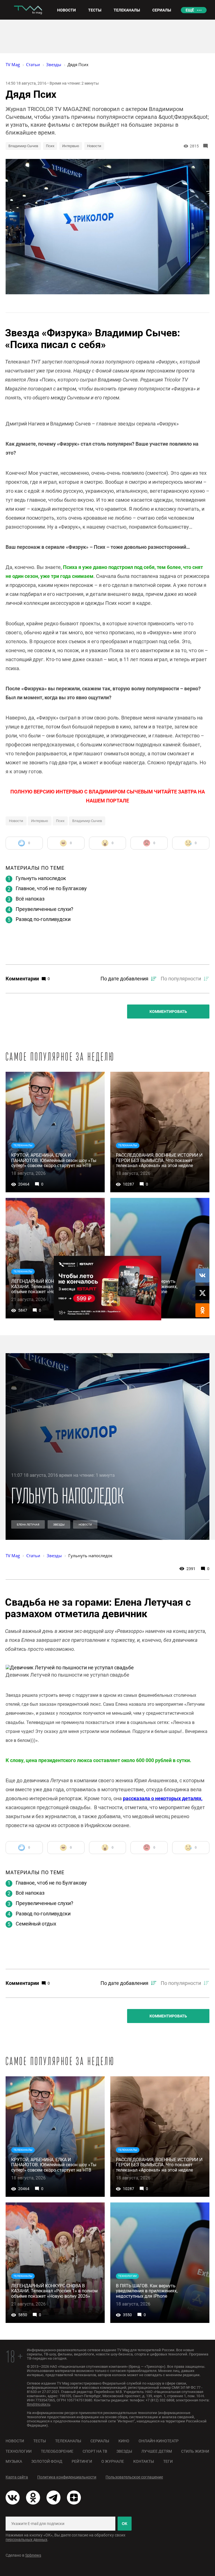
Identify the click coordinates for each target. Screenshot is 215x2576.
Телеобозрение (57, 2451)
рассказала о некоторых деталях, (163, 1798)
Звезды (59, 1525)
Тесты (40, 2441)
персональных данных (26, 2540)
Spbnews (33, 2555)
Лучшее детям (157, 2451)
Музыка (14, 2461)
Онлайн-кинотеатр (159, 2441)
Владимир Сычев (23, 146)
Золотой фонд (47, 2461)
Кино (124, 2441)
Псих (50, 146)
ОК (125, 2524)
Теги (168, 2461)
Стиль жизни (195, 2451)
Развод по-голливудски (43, 919)
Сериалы (100, 2441)
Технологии (19, 2451)
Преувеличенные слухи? (45, 909)
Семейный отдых (36, 1924)
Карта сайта (17, 2477)
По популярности (181, 979)
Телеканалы (68, 2441)
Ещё (190, 10)
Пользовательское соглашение (134, 2477)
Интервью (71, 146)
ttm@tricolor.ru (38, 2404)
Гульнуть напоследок (41, 878)
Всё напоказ (30, 899)
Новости (94, 146)
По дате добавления (124, 979)
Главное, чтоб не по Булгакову (51, 888)
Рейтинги (82, 2461)
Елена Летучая (28, 1525)
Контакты (144, 2461)
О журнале (113, 2461)
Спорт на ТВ (95, 2451)
